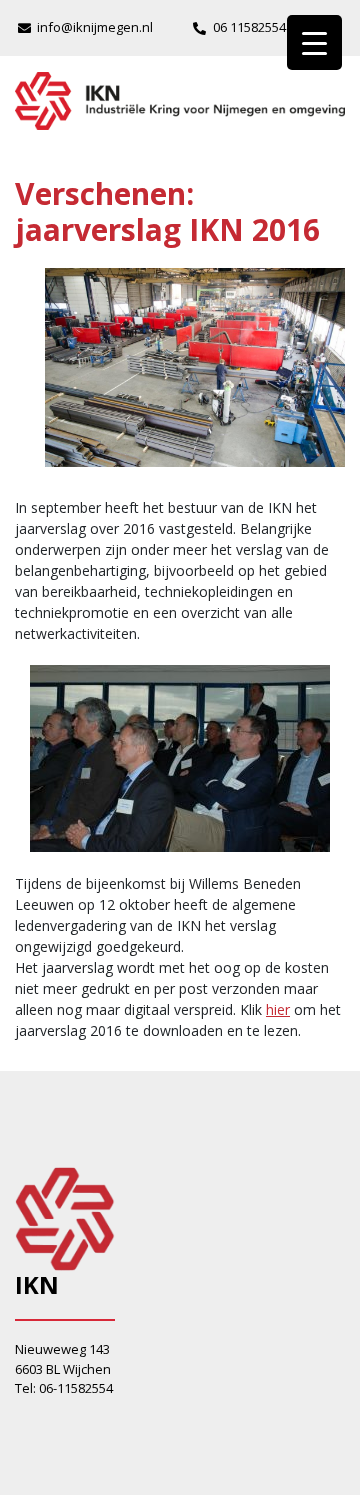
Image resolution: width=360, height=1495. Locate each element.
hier (278, 1009)
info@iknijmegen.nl (95, 27)
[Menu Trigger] (314, 42)
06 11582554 (249, 27)
